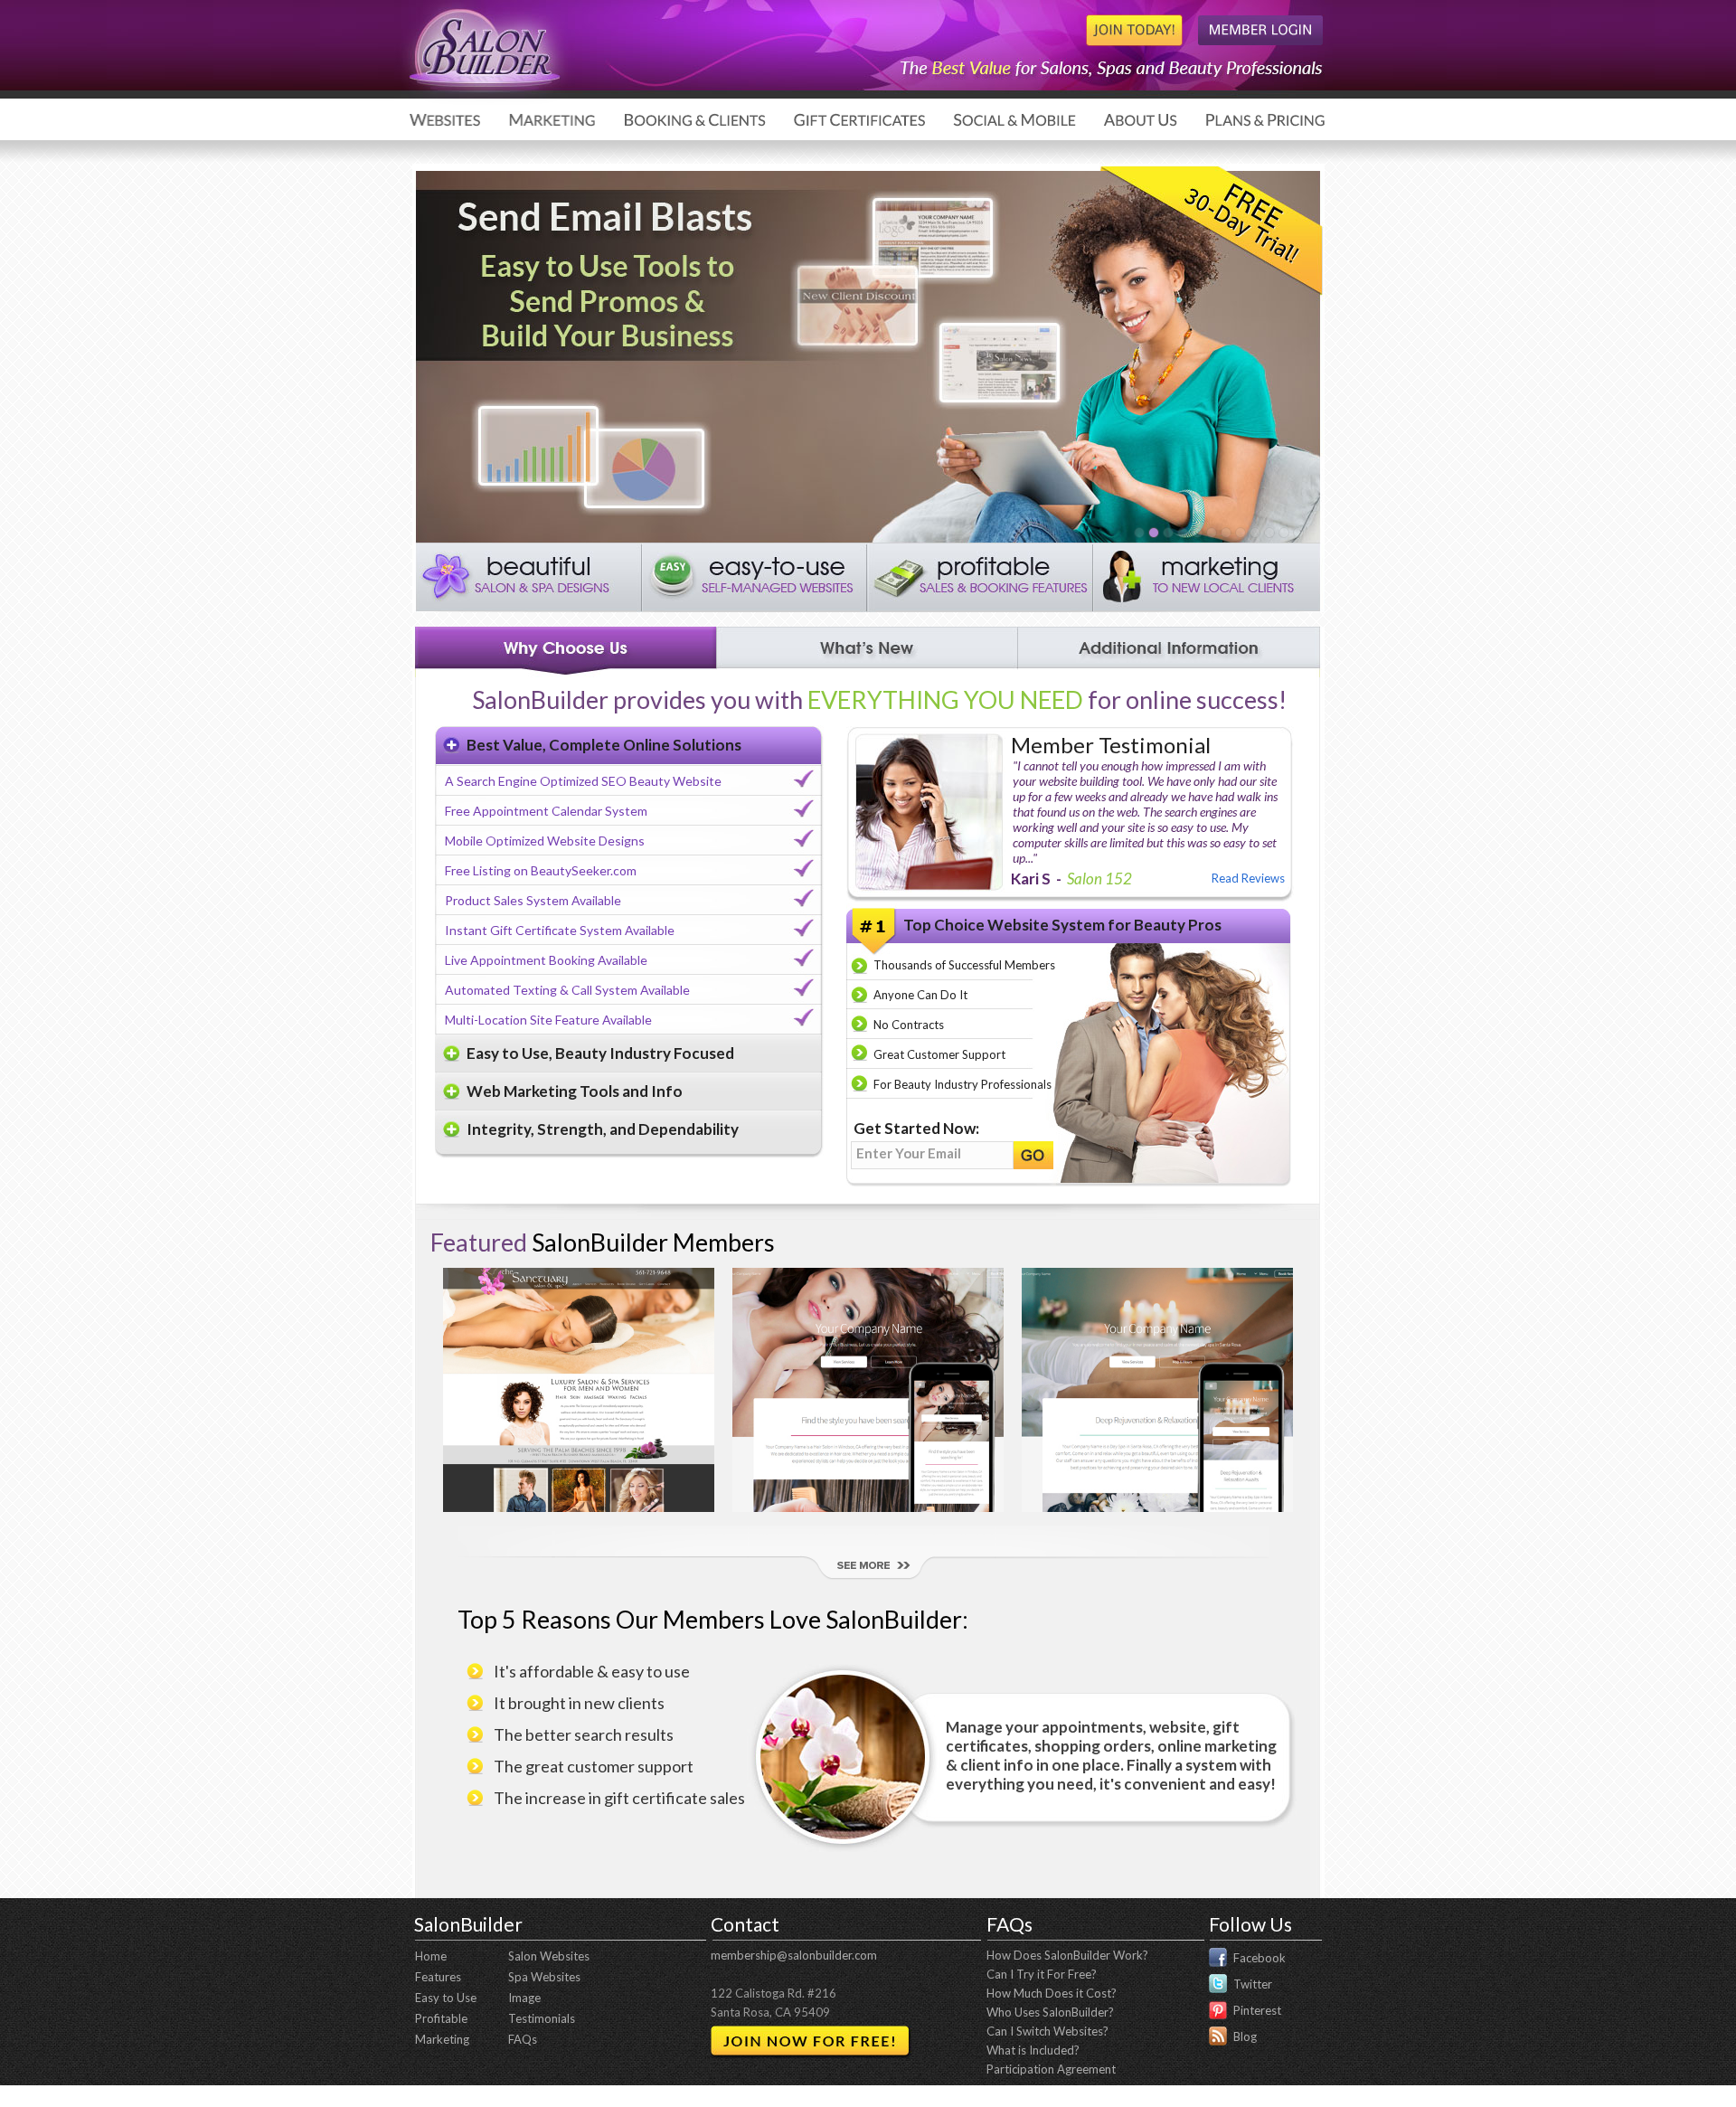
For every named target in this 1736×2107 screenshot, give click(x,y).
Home (431, 1956)
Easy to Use (446, 1998)
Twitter (1253, 1984)
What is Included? (1033, 2050)
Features (438, 1977)
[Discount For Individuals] (1196, 533)
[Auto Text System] (1138, 533)
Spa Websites (544, 1977)
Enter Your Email (909, 1153)
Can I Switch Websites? (1047, 2031)
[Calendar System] (1167, 533)
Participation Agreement (1051, 2069)
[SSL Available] (1240, 533)
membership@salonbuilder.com (794, 1955)
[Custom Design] (1269, 533)
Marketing (442, 2039)
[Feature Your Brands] (1297, 533)
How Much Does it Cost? (1052, 1993)
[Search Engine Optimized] (1283, 533)
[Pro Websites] (1182, 533)
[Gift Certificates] (1225, 533)
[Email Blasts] (1153, 533)
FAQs (523, 2039)
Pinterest (1257, 2010)
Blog (1245, 2036)
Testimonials (542, 2018)
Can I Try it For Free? (1042, 1974)
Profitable (441, 2018)
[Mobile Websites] (1254, 533)
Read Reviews (1248, 878)
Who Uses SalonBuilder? (1050, 2012)
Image (524, 1998)
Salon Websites (549, 1956)
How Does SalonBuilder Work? (1067, 1955)
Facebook (1260, 1958)
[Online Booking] (1211, 533)
